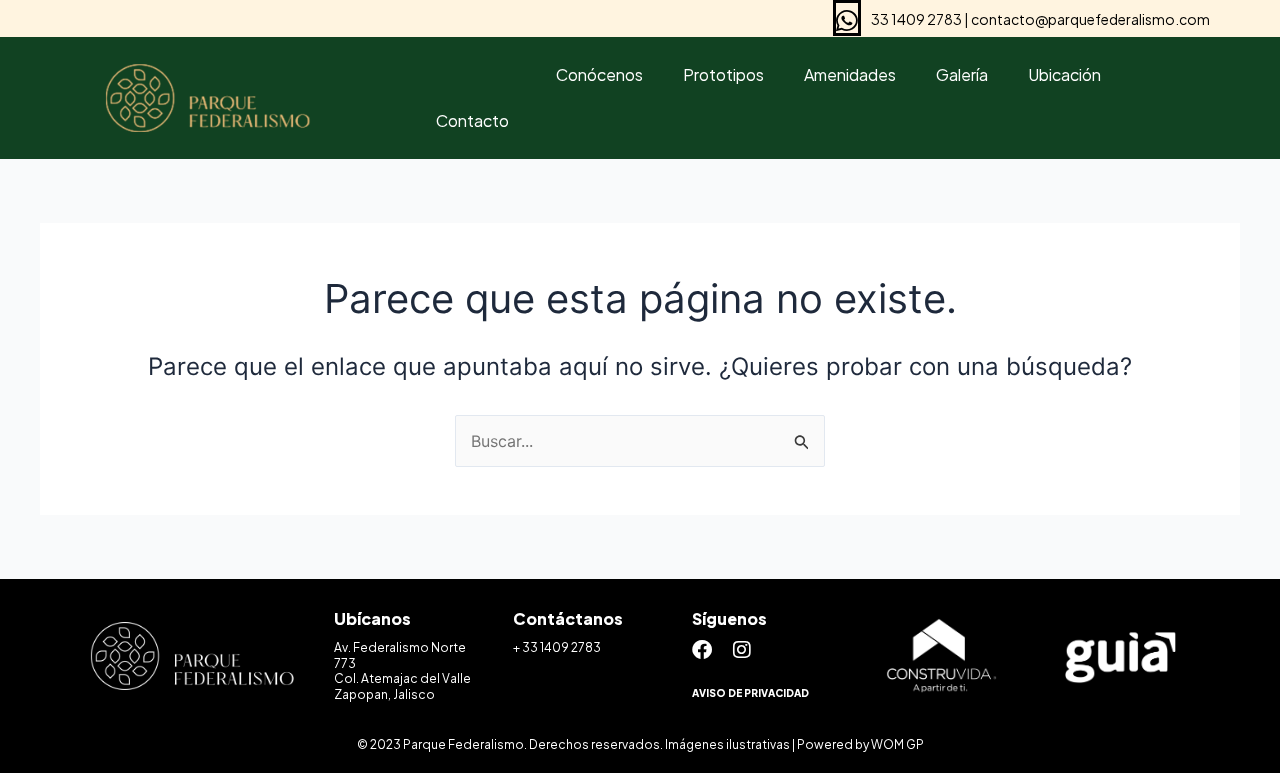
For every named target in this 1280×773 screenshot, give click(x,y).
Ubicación (1064, 74)
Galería (962, 74)
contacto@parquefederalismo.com (1090, 19)
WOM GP (897, 744)
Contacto (472, 120)
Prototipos (723, 74)
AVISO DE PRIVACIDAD (750, 693)
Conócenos (599, 74)
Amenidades (850, 74)
